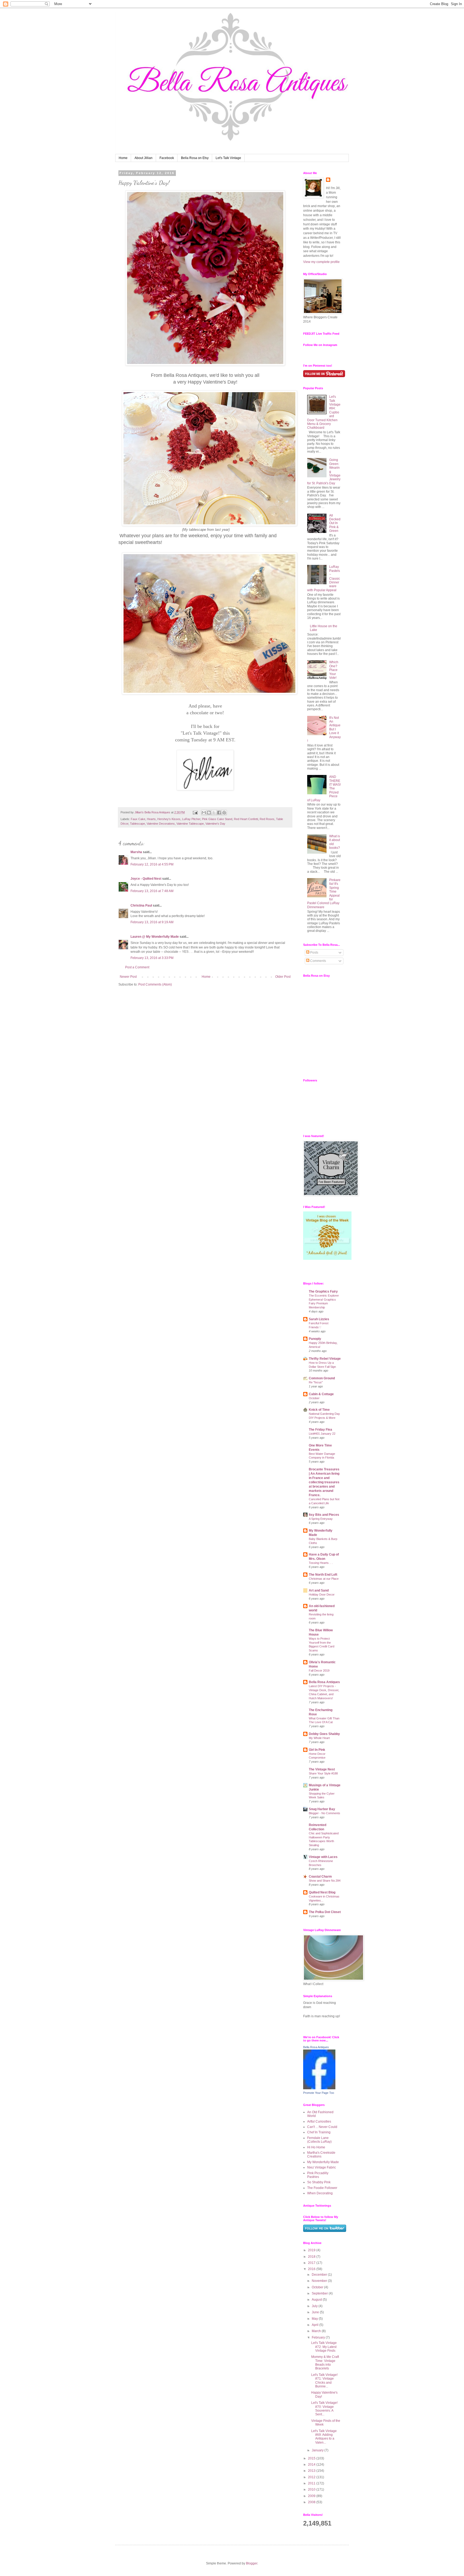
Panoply (315, 1339)
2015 (312, 2458)
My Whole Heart (319, 1738)
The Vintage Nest (322, 1769)
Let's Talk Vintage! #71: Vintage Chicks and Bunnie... (324, 2381)
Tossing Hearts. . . (321, 1563)
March (317, 2331)
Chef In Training (319, 2132)
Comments (318, 961)
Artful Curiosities (319, 2122)
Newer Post (128, 977)
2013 (312, 2471)
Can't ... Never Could (322, 2127)
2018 (312, 2257)
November (320, 2281)
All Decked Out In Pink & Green (335, 523)
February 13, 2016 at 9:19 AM (152, 922)
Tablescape (137, 824)
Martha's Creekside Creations (321, 2155)
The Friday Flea (320, 1430)
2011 (312, 2483)
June (316, 2312)
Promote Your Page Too (319, 2093)
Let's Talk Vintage (228, 158)
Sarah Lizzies (319, 1319)
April (316, 2325)
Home (123, 158)
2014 (312, 2465)
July (315, 2306)
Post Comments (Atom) (155, 984)
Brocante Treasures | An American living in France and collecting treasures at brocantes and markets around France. (324, 1482)
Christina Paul (141, 905)
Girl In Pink (317, 1750)
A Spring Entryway (321, 1519)
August (317, 2300)
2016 (312, 2269)
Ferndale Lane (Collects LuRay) (319, 2140)
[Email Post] (195, 812)
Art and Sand (319, 1590)
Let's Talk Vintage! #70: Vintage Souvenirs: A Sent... (324, 2409)
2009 (312, 2496)
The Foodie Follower (322, 2188)
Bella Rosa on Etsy (195, 158)
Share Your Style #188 (323, 1773)
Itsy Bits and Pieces (324, 1515)
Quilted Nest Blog (322, 1892)
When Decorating (320, 2193)
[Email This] (204, 813)
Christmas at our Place (324, 1579)
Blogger (252, 2563)
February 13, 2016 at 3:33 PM (152, 958)
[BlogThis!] (209, 813)
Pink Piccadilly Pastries (318, 2175)
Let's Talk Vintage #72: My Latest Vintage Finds (324, 2347)
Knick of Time (319, 1410)
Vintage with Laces (323, 1857)
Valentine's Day (215, 824)
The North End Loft (323, 1575)
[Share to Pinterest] (224, 813)
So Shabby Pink (319, 2182)
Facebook (167, 158)
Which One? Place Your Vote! (334, 670)
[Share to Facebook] (219, 813)
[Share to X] (214, 813)
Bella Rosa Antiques (324, 1682)
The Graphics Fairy (323, 1291)
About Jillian (144, 158)
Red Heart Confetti (246, 819)
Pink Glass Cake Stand (217, 819)
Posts (314, 953)
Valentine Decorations (161, 824)
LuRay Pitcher (191, 819)
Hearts (151, 819)
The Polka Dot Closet (325, 1912)
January (318, 2450)
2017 (312, 2263)
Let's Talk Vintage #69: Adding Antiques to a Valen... (324, 2437)
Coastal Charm (320, 1877)
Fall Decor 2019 (319, 1671)
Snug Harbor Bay (322, 1809)
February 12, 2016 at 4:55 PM (152, 864)
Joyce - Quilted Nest (146, 879)
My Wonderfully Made (323, 2162)
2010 (312, 2490)
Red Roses (267, 819)
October (314, 1398)
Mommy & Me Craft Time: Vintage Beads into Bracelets (325, 2363)
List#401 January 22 (322, 1434)
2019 (312, 2250)
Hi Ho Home (316, 2147)
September (320, 2293)
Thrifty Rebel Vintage (325, 1359)
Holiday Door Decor (322, 1594)
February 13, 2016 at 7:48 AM (152, 891)
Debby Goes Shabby (324, 1734)
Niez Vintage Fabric (322, 2167)
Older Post (283, 977)
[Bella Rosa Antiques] (319, 2088)
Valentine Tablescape (190, 824)
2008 (312, 2502)
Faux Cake (138, 819)
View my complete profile (321, 262)
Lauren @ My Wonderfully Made (155, 937)
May (315, 2319)
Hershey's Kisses (169, 819)
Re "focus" (316, 1382)
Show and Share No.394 (325, 1881)
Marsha (136, 852)
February (319, 2337)
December (320, 2275)
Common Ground (322, 1378)
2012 (312, 2477)
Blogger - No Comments (325, 1813)
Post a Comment (137, 967)
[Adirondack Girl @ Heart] (327, 1259)
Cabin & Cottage (321, 1394)
